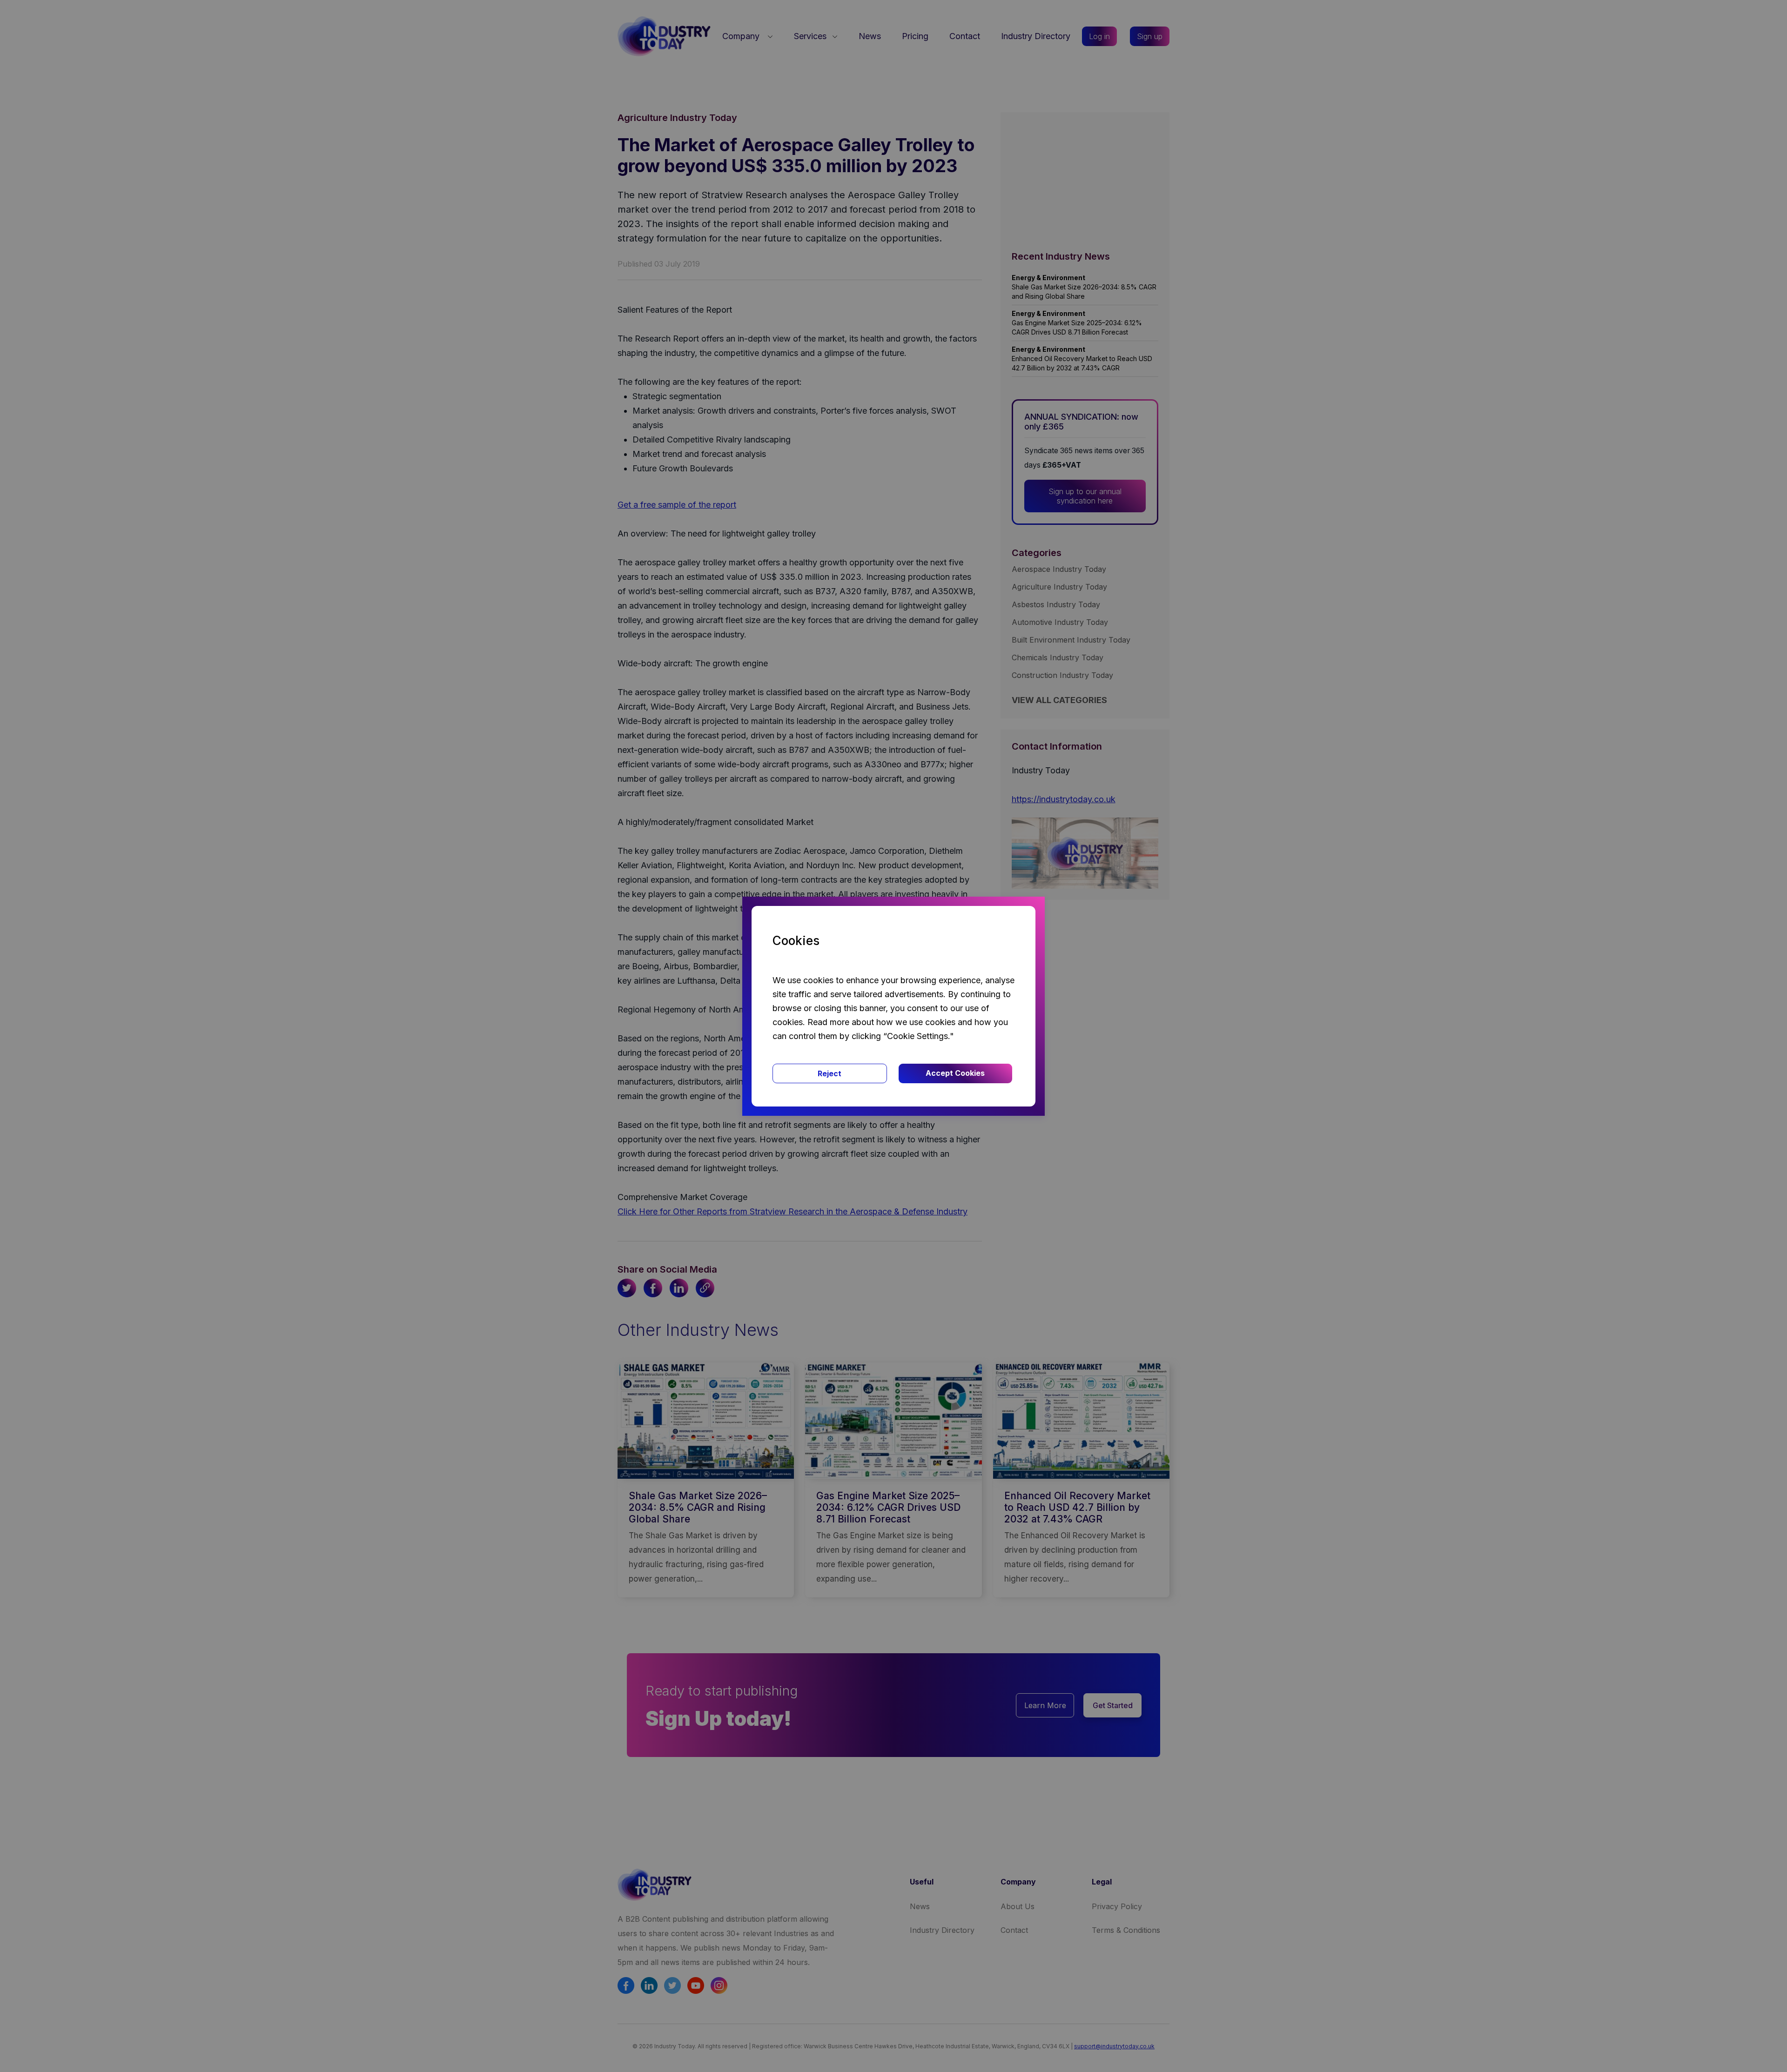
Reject (830, 1073)
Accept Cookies (955, 1073)
